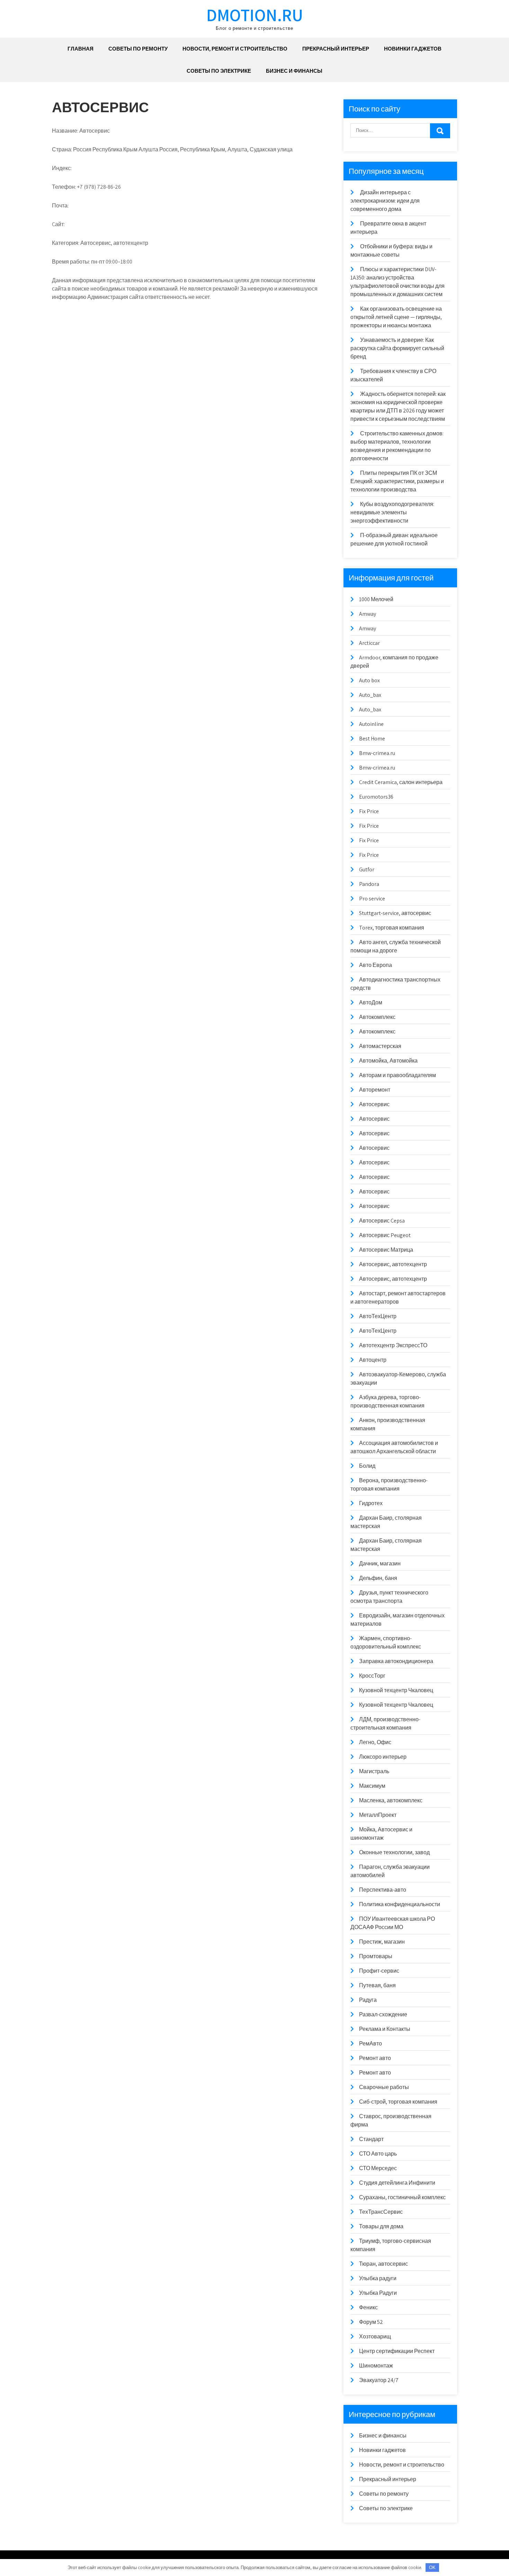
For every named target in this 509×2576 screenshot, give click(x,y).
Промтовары (376, 1956)
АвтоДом (371, 1002)
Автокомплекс (377, 1017)
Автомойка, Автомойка (388, 1061)
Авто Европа (376, 965)
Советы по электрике (219, 71)
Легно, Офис (375, 1742)
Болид (367, 1466)
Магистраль (374, 1771)
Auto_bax (370, 695)
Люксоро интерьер (383, 1757)
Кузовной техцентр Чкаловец (396, 1690)
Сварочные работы (384, 2087)
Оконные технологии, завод (394, 1852)
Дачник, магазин (380, 1564)
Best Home (372, 739)
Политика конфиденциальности (400, 1904)
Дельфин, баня (378, 1578)
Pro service (372, 899)
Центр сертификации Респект (397, 2351)
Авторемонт (375, 1090)
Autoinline (371, 724)
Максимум (372, 1786)
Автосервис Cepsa (382, 1221)
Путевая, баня (377, 1985)
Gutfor (367, 869)
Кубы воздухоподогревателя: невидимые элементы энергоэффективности (392, 512)
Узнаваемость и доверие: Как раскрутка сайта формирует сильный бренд (397, 348)
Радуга (368, 2000)
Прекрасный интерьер (336, 49)
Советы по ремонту (138, 49)
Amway (368, 614)
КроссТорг (372, 1676)
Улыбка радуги (378, 2278)
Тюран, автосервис (383, 2264)
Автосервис (374, 1104)
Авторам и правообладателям (398, 1075)
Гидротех (371, 1503)
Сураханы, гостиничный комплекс (402, 2197)
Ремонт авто (375, 2058)
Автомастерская (380, 1046)
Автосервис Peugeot (385, 1235)
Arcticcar (369, 643)
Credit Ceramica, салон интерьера (401, 782)
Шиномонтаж (376, 2366)
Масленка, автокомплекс (391, 1800)
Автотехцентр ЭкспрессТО (393, 1345)
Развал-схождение (383, 2014)
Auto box (369, 680)
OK (432, 2568)
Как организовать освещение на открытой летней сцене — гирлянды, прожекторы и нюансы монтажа (396, 317)
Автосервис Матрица (386, 1250)
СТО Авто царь (378, 2154)
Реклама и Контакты (385, 2029)
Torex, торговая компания (392, 928)
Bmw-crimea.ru (377, 753)
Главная (81, 49)
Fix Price (369, 811)
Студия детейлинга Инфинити (397, 2183)
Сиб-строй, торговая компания (398, 2102)
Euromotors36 (376, 797)
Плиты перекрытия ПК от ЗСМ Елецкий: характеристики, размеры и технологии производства (397, 481)
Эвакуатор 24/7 (379, 2380)
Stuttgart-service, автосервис (395, 913)
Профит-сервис (379, 1971)
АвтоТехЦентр (378, 1316)
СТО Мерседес (378, 2168)
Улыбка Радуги (378, 2293)
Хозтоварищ (375, 2337)
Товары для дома (381, 2226)
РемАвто (370, 2044)
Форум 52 (371, 2322)
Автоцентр (373, 1360)
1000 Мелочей (376, 599)
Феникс (368, 2307)
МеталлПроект (378, 1815)
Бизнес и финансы (294, 71)
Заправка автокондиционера (396, 1661)
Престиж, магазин (382, 1942)
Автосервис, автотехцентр (393, 1264)
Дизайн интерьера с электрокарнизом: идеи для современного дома (385, 201)
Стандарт (371, 2139)
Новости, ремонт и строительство (235, 49)
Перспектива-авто (383, 1890)
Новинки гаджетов (413, 49)
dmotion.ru (255, 15)
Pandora (369, 884)
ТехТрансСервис (381, 2212)
